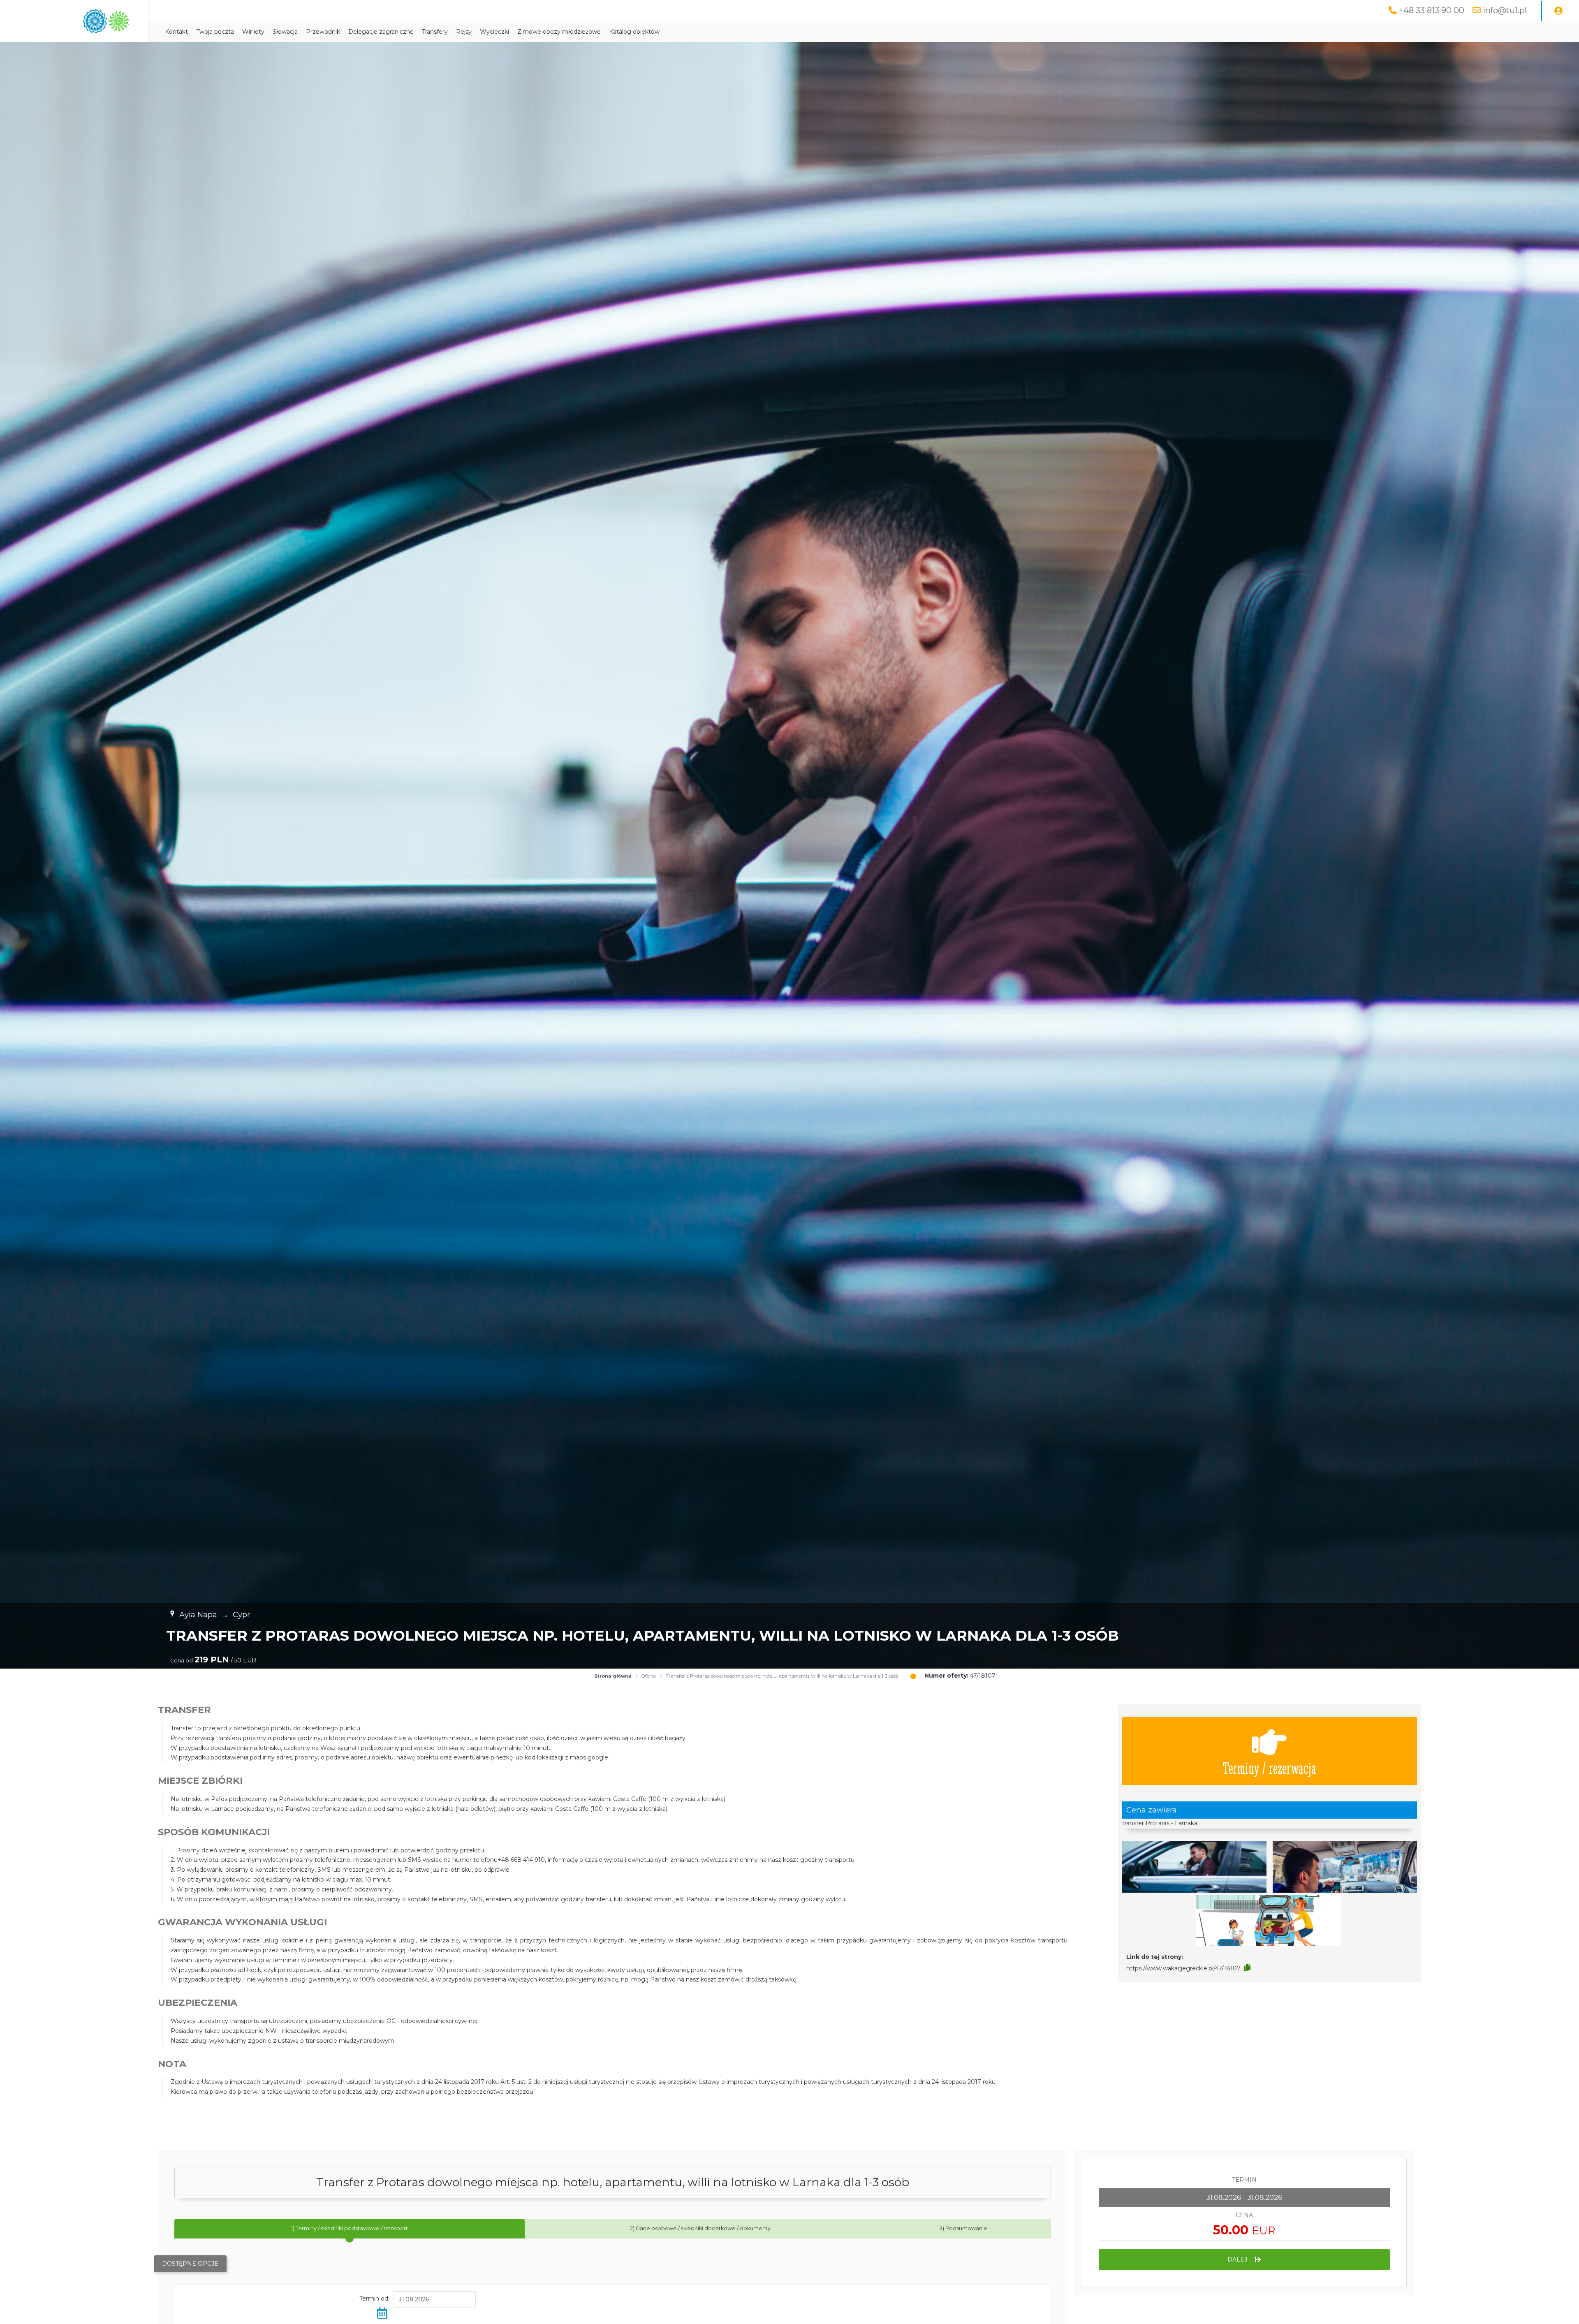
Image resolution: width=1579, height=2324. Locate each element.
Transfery (435, 32)
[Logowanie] (1558, 11)
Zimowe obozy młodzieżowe (559, 32)
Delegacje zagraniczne (381, 32)
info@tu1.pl (1505, 10)
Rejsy (464, 32)
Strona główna (613, 1676)
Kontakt (176, 32)
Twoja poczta (215, 32)
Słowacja (285, 32)
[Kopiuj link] (1247, 1968)
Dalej (1238, 2259)
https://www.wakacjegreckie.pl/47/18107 (1183, 1968)
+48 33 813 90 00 (1432, 10)
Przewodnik (323, 32)
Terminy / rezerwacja (1269, 1767)
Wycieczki (494, 32)
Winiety (253, 32)
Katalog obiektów (634, 32)
